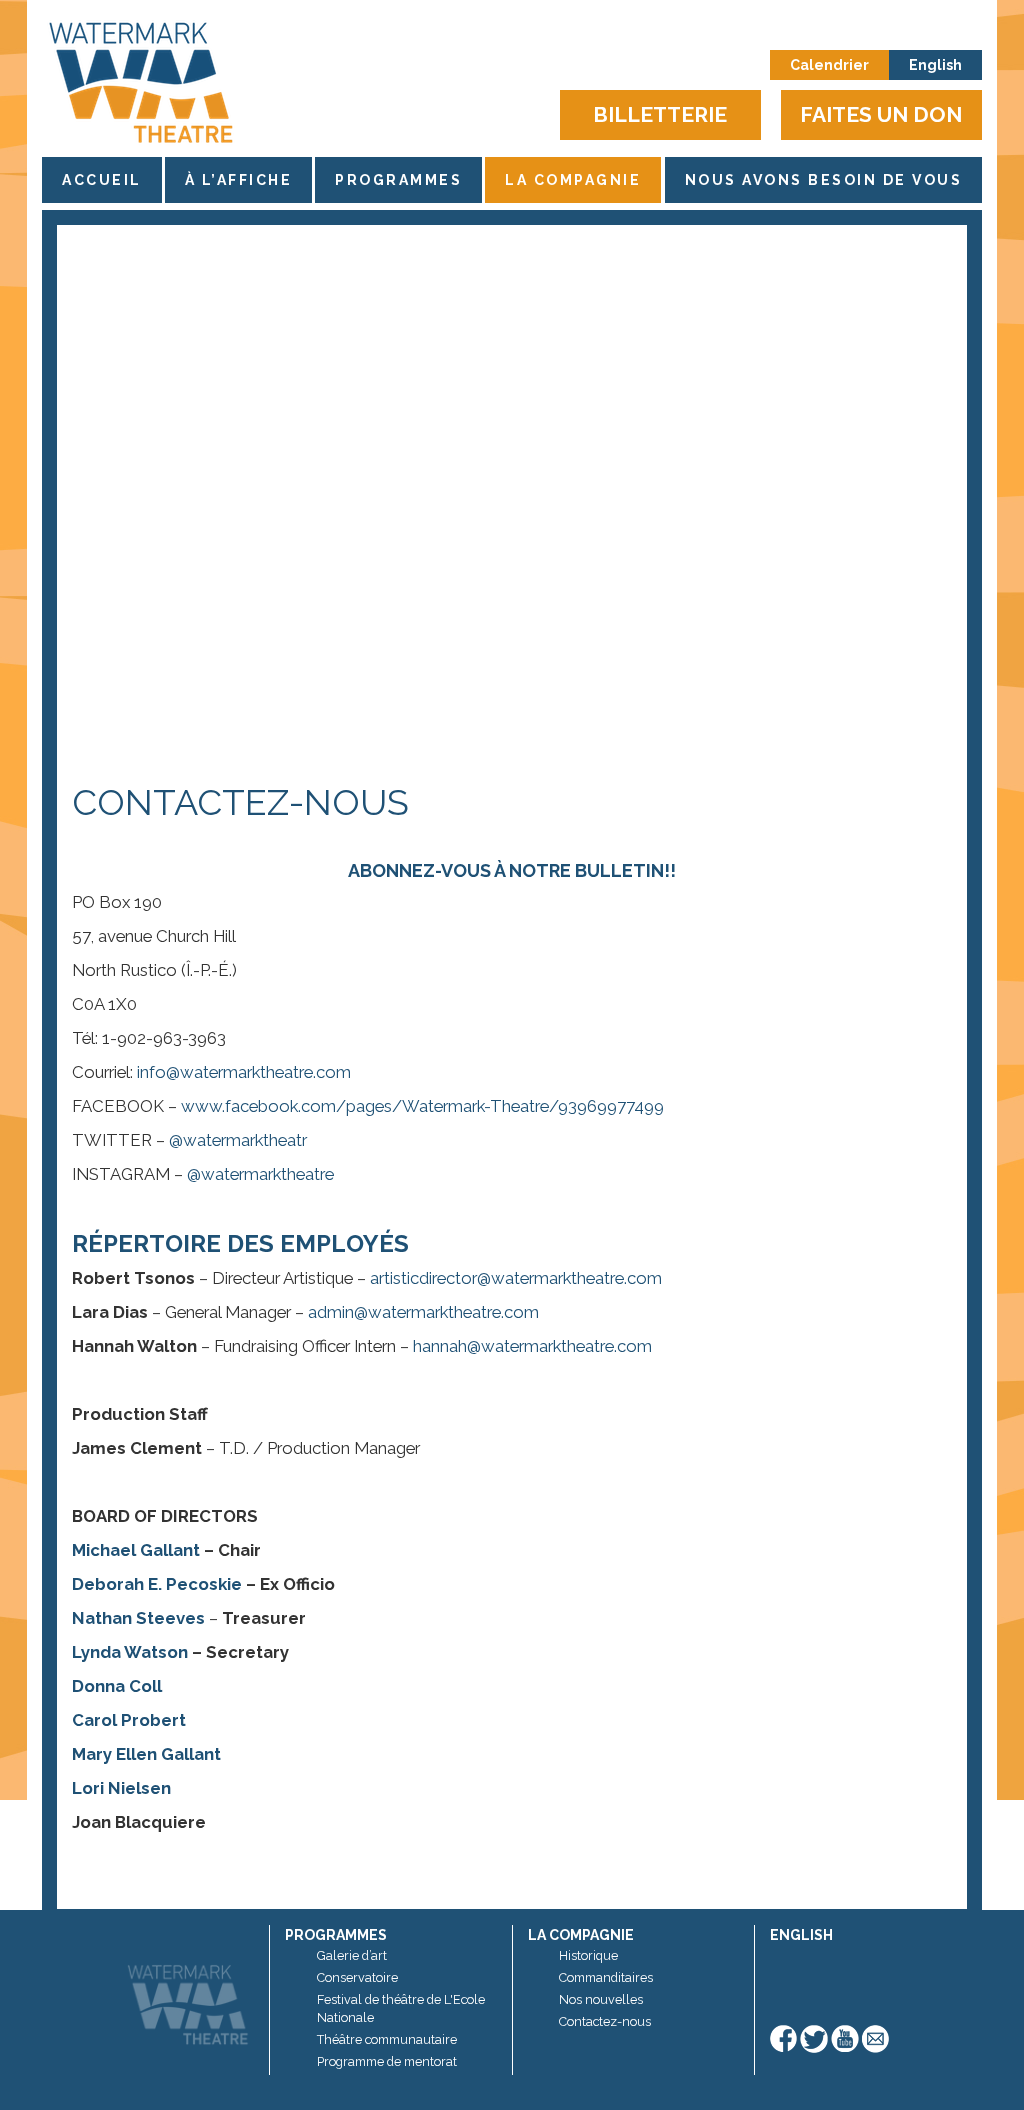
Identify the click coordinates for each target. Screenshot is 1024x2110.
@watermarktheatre (260, 1174)
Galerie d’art (352, 1955)
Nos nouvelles (601, 1999)
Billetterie (660, 114)
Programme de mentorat (387, 2061)
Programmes (398, 180)
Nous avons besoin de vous (824, 180)
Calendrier (829, 65)
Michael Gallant (136, 1550)
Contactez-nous (605, 2021)
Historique (588, 1955)
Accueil (102, 180)
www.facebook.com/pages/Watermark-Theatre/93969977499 (422, 1106)
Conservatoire (357, 1977)
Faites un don (881, 114)
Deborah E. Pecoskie (157, 1584)
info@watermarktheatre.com (244, 1072)
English (935, 65)
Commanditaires (606, 1977)
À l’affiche (239, 180)
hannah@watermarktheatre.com (532, 1346)
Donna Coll (117, 1686)
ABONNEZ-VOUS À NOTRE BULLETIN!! (512, 870)
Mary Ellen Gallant (146, 1754)
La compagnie (573, 180)
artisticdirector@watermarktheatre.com (516, 1278)
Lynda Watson (130, 1652)
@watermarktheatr (238, 1140)
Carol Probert (129, 1720)
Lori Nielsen (121, 1788)
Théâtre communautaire (387, 2039)
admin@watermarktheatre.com (423, 1312)
